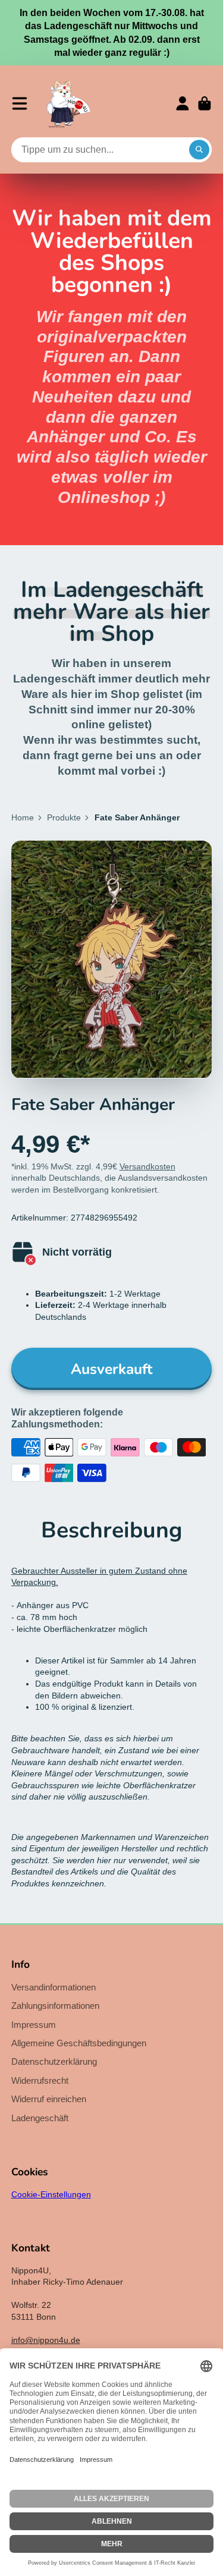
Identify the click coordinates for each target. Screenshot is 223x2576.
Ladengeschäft (40, 2118)
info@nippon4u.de (46, 2340)
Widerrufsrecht (40, 2080)
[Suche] (199, 150)
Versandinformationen (54, 1987)
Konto (183, 103)
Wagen (205, 103)
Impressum (34, 2025)
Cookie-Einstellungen (51, 2194)
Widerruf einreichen (49, 2099)
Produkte (64, 817)
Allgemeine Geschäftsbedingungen (79, 2043)
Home (23, 817)
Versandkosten (147, 1166)
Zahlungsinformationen (55, 2006)
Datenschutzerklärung (54, 2061)
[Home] (68, 103)
